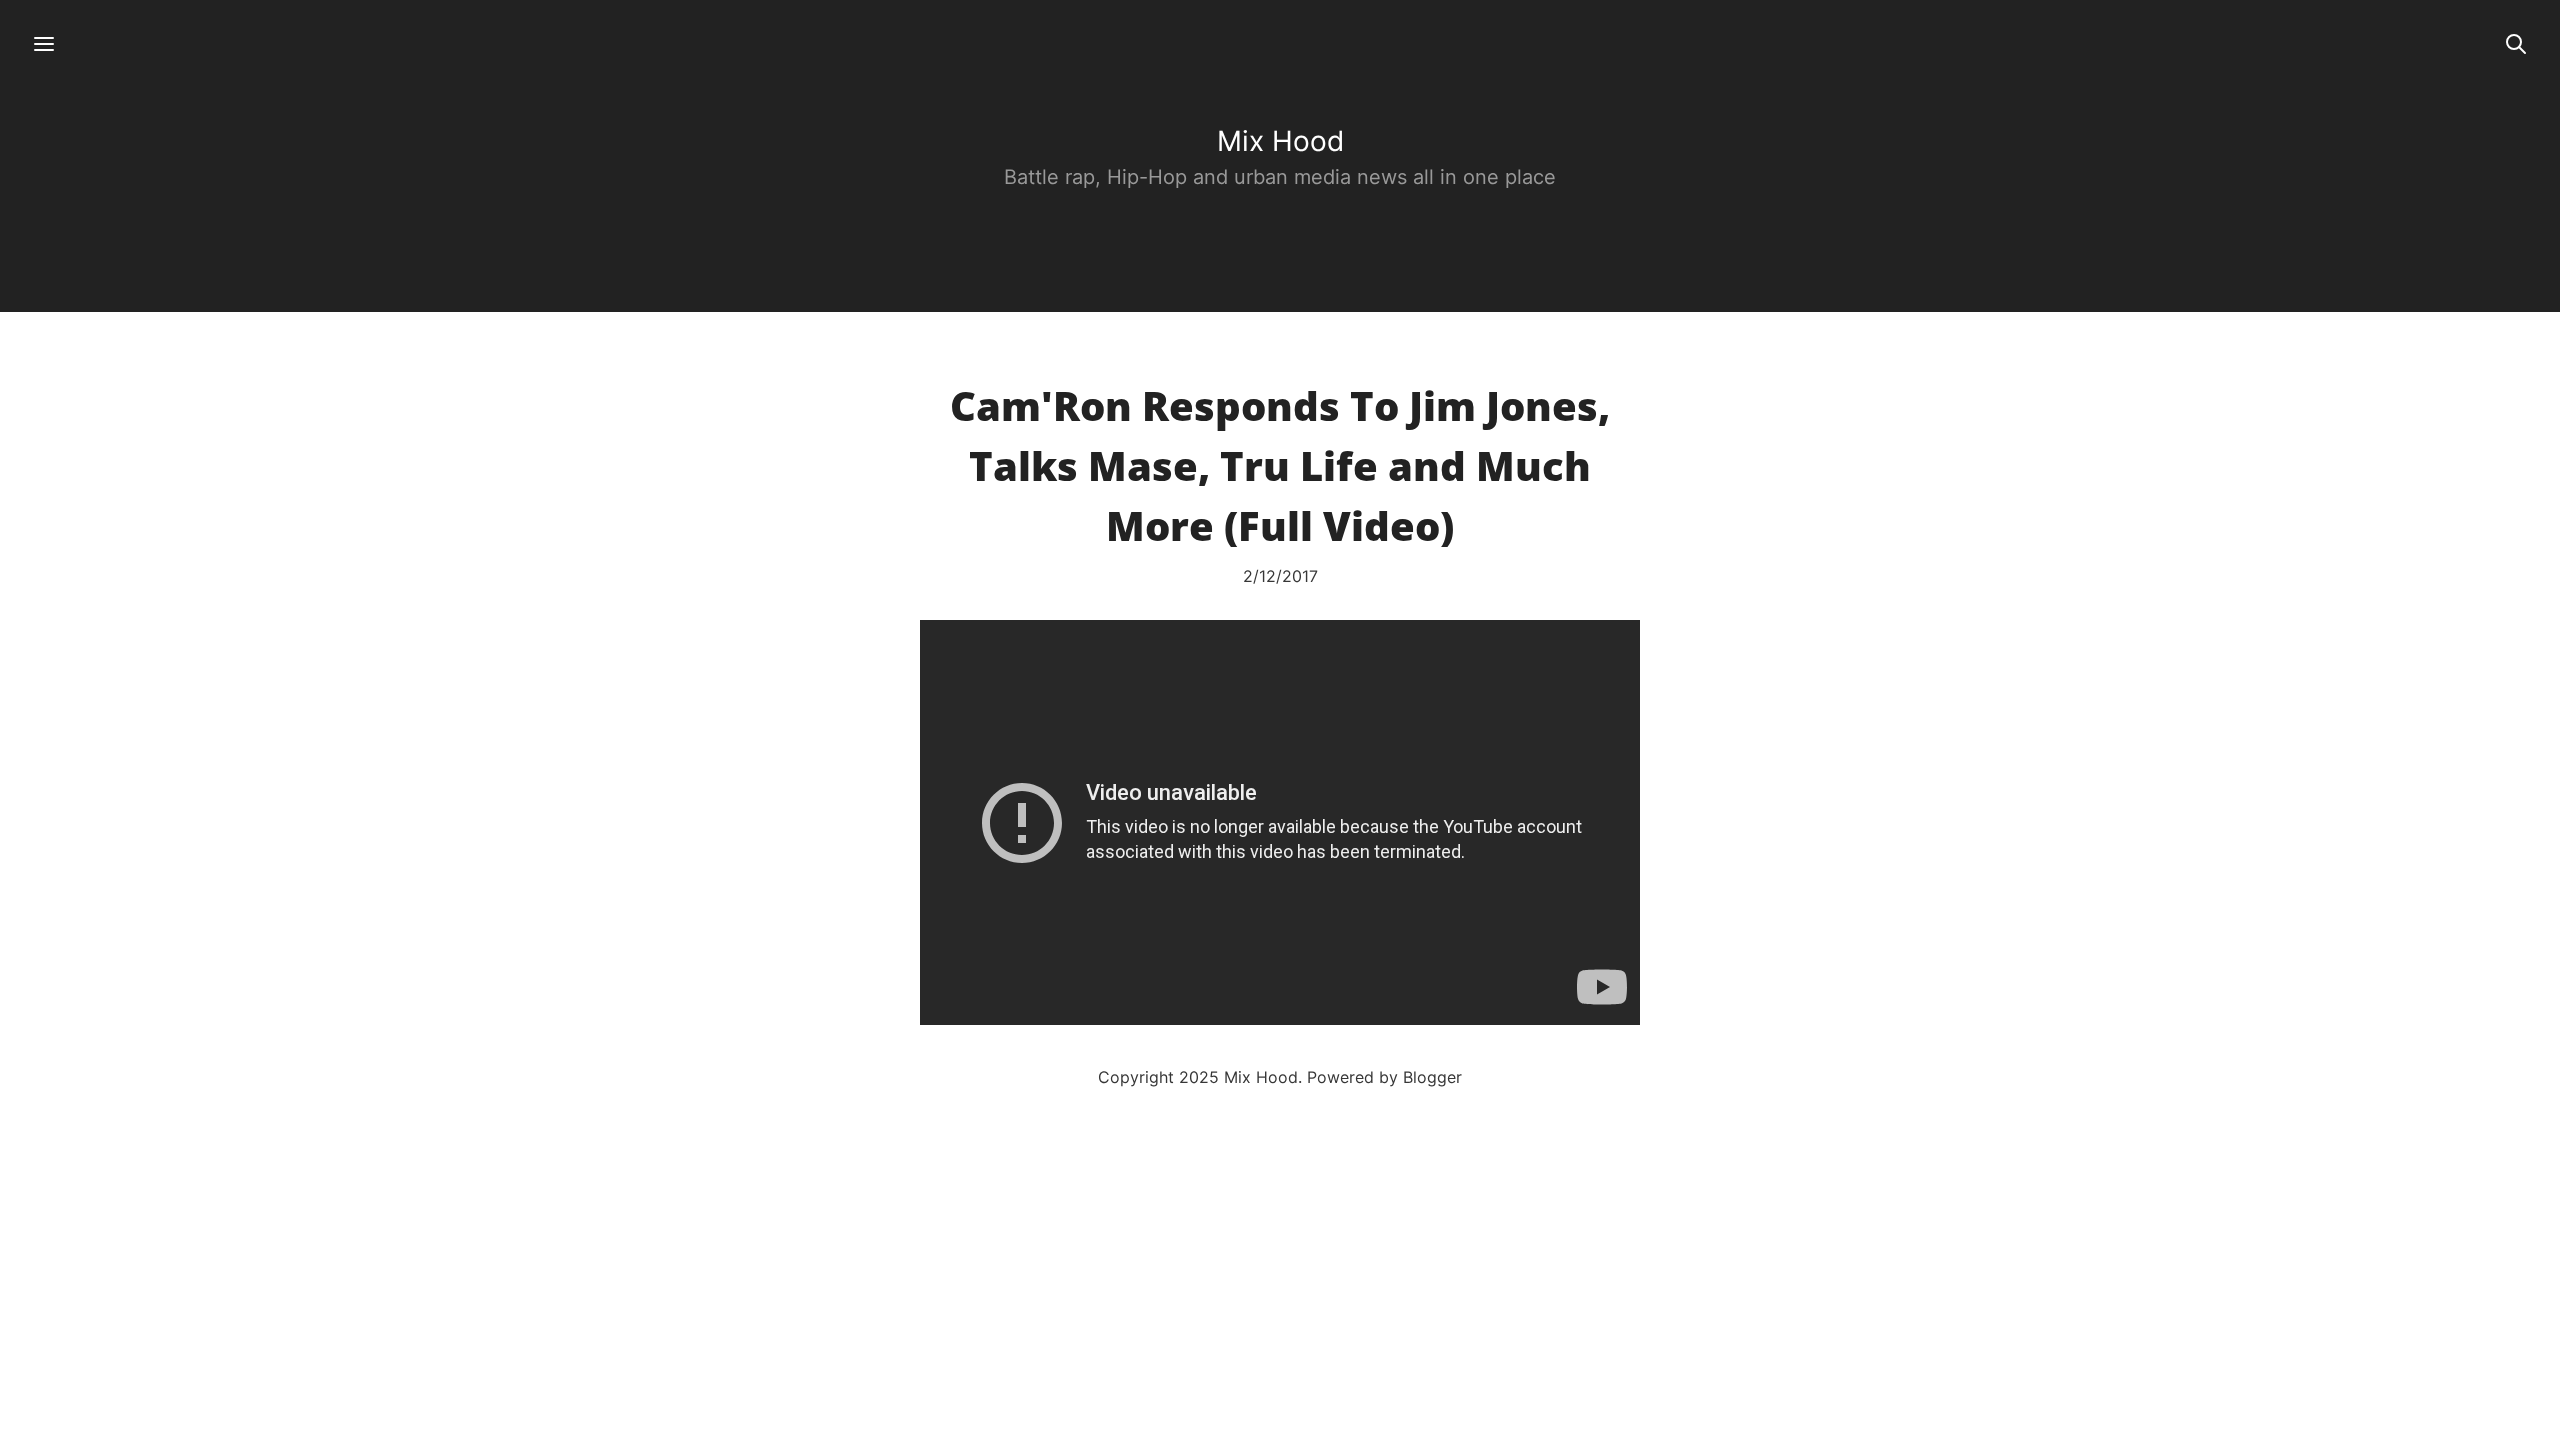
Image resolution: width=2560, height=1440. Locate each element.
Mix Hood (1280, 141)
